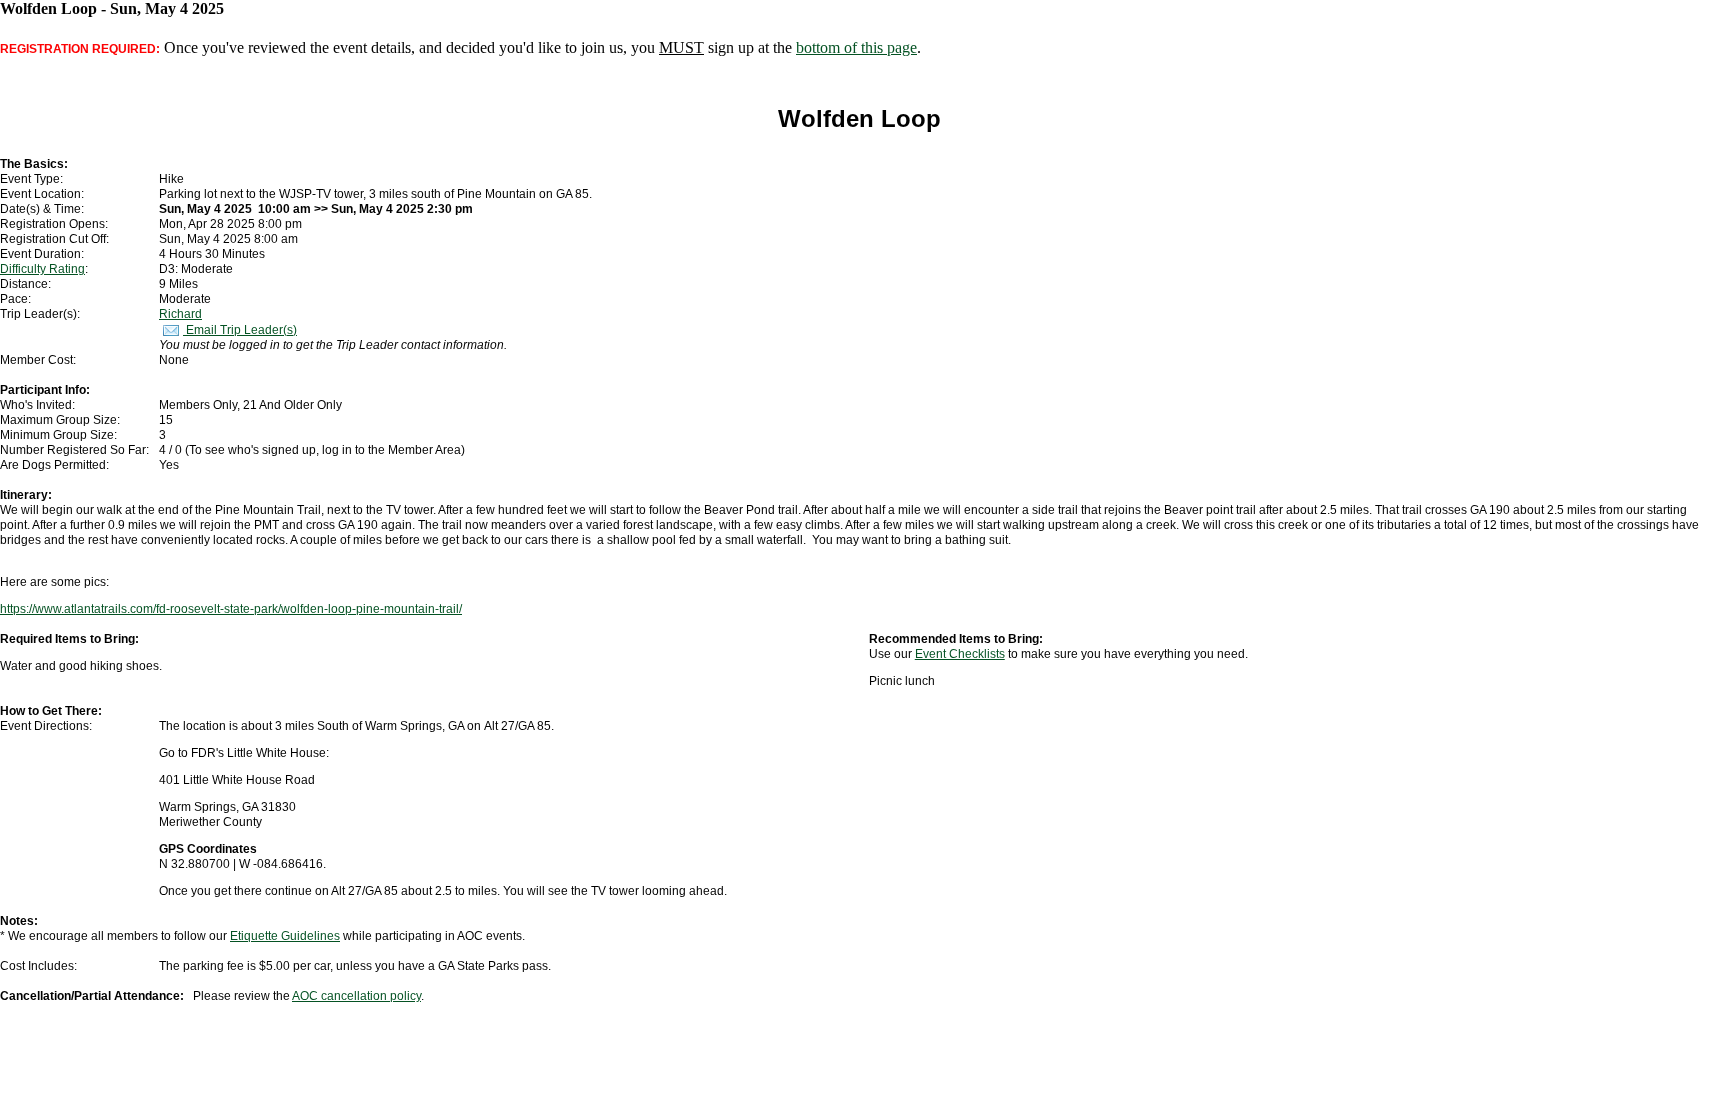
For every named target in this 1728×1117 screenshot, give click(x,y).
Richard (180, 314)
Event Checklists (960, 654)
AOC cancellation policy (356, 996)
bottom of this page (856, 47)
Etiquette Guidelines (285, 936)
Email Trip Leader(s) (240, 330)
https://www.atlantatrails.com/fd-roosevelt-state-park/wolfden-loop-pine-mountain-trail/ (231, 609)
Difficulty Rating (42, 269)
